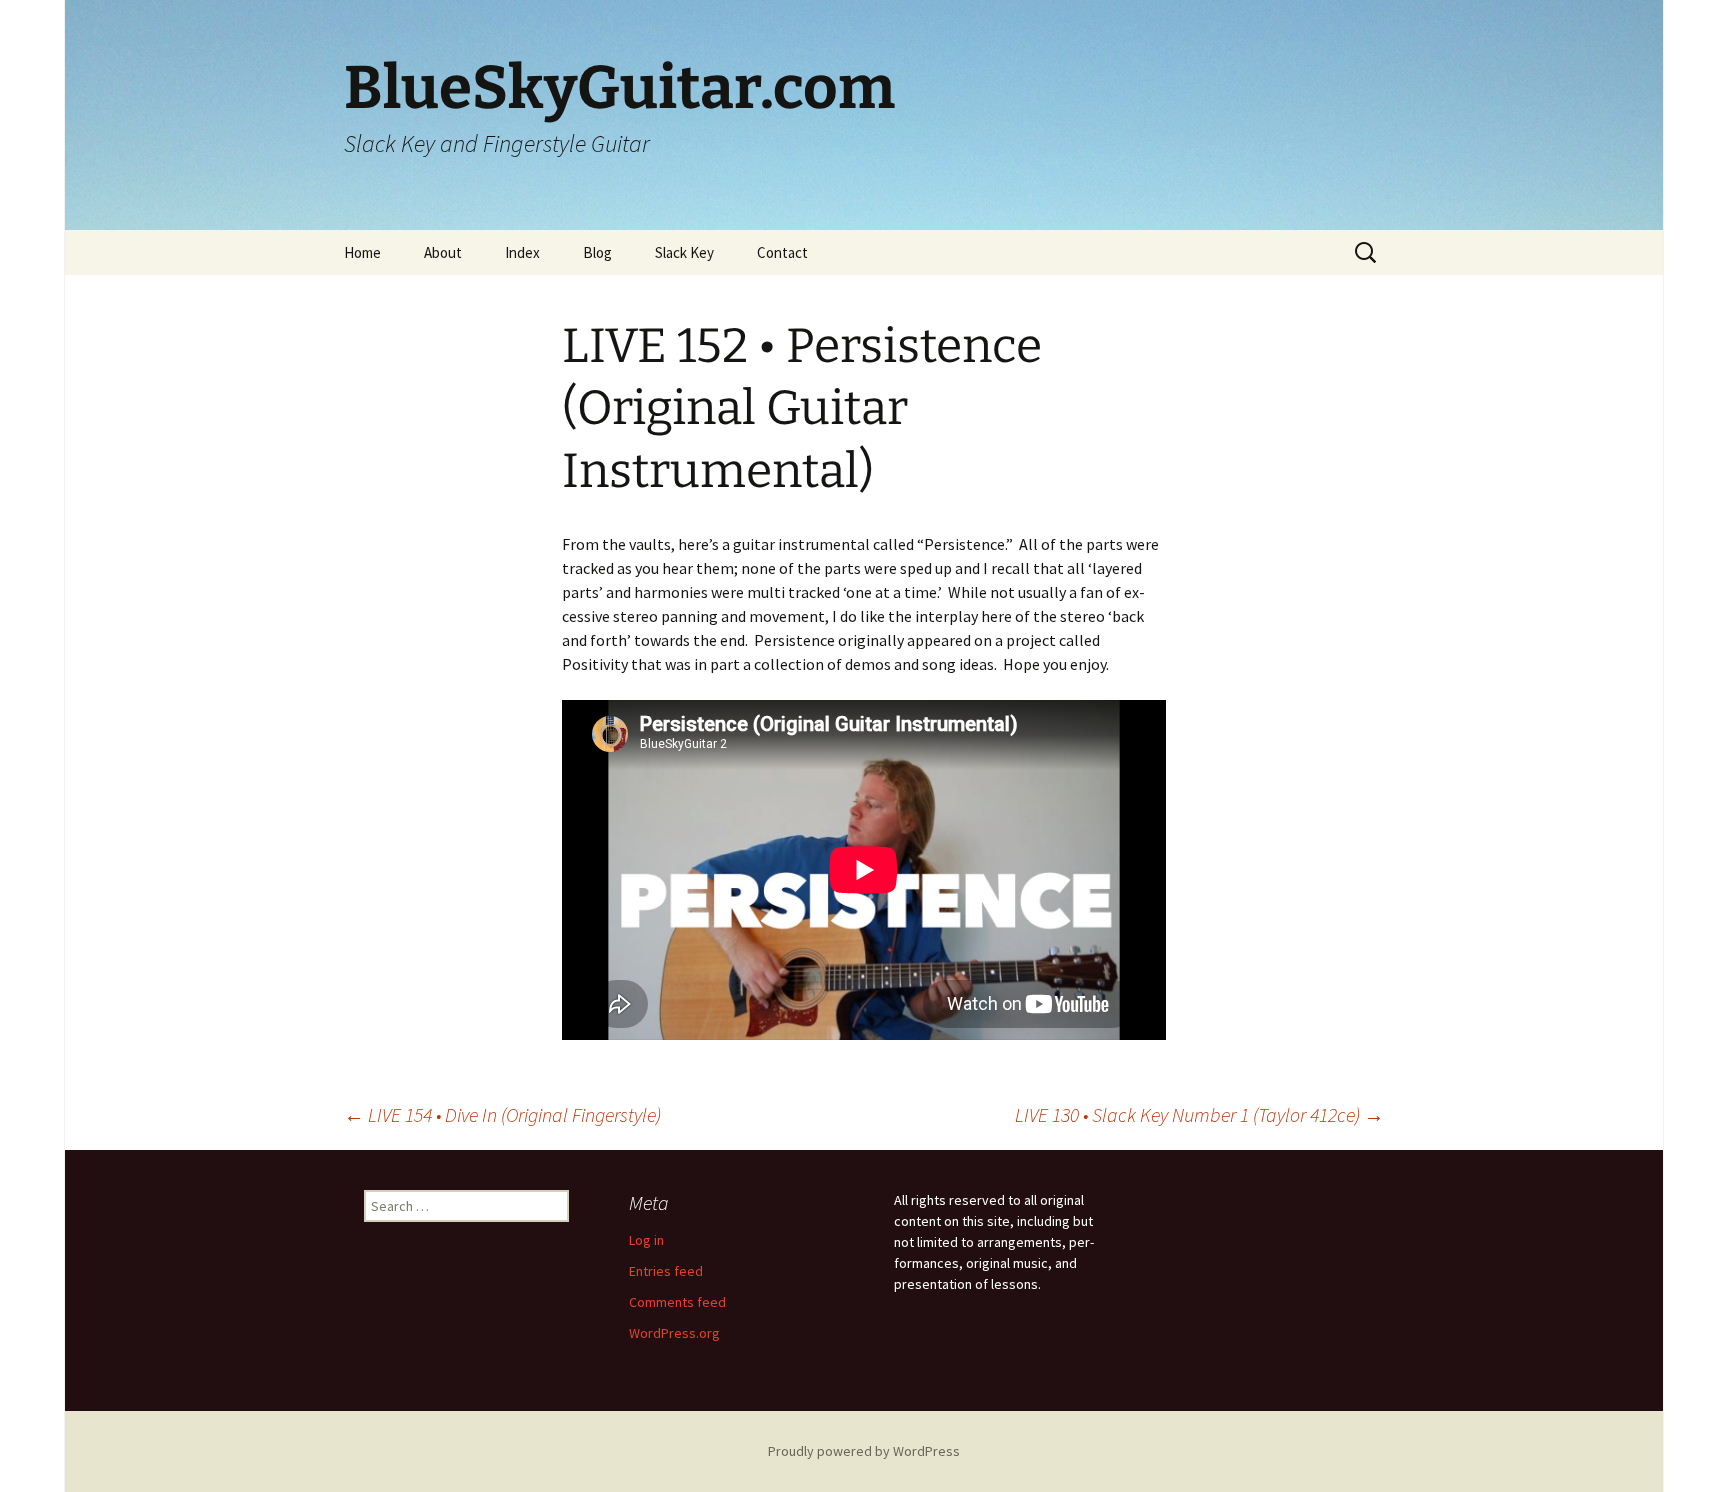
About (443, 252)
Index (522, 252)
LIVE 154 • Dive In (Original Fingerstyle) (502, 1114)
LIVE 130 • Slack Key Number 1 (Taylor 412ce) (1199, 1114)
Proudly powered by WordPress (864, 1451)
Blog (597, 252)
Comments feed (677, 1302)
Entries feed (666, 1271)
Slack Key (684, 252)
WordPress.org (674, 1333)
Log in (646, 1240)
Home (362, 252)
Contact (782, 252)
